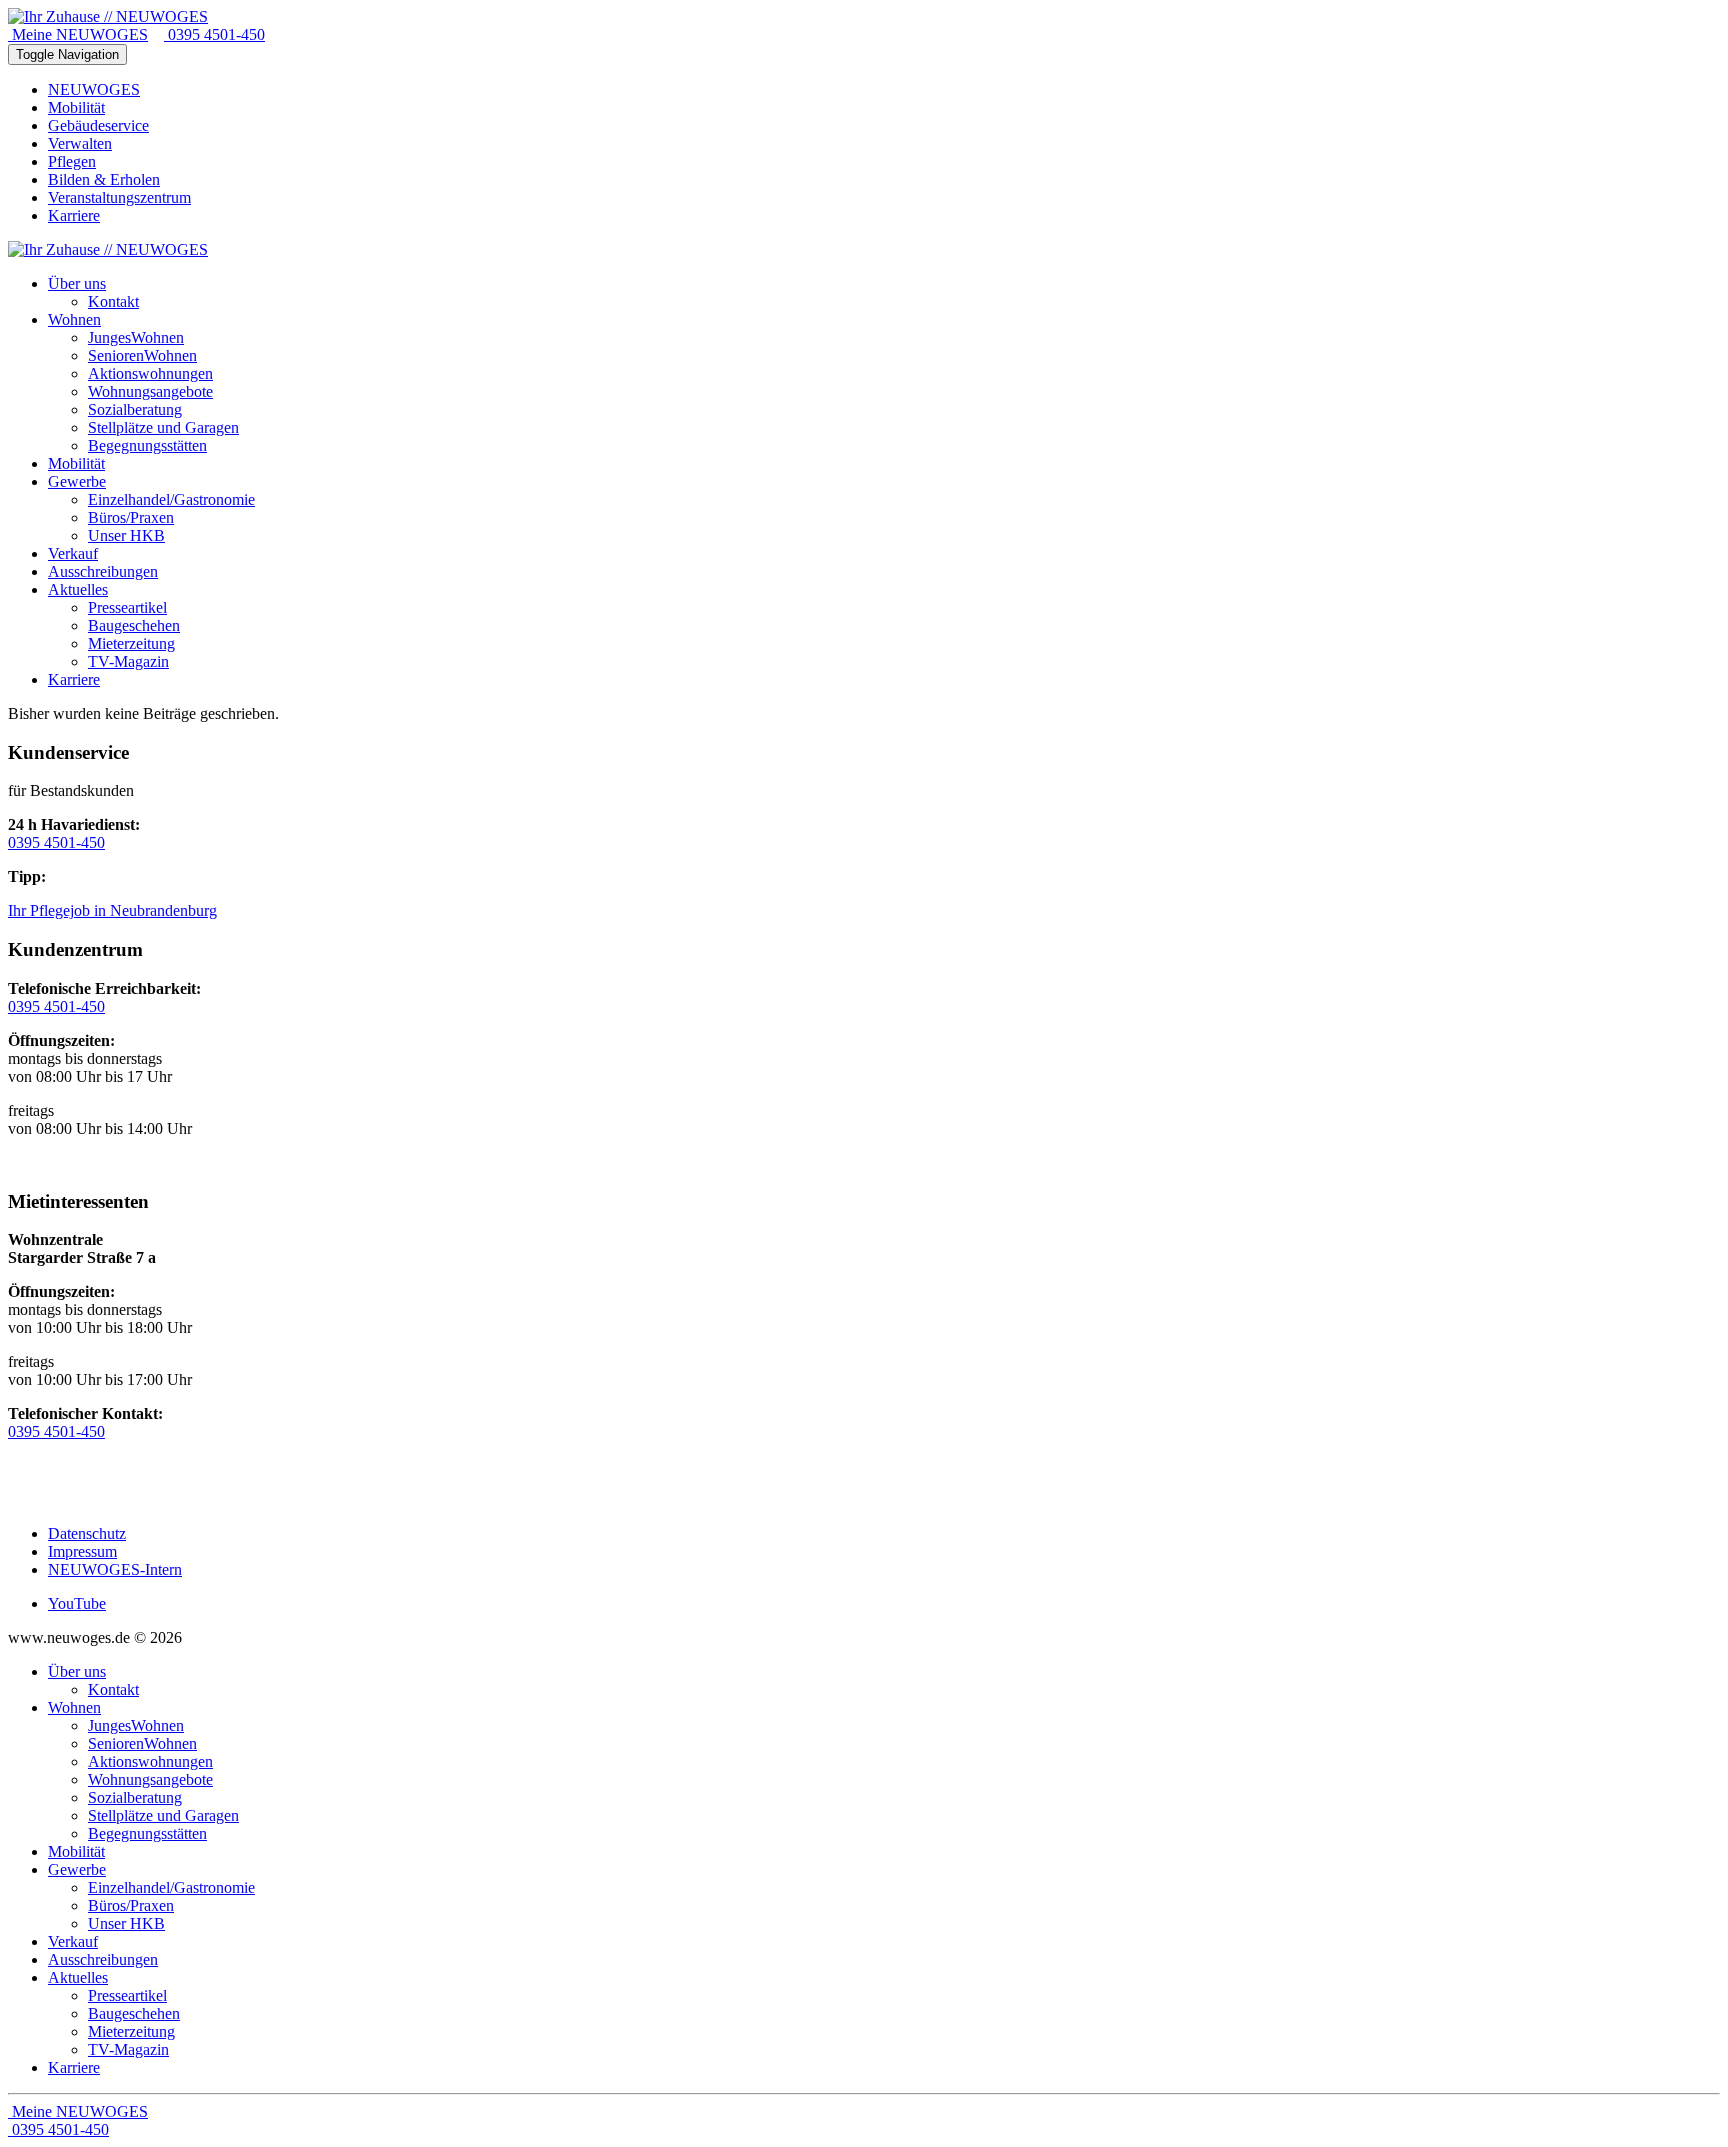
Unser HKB (126, 1923)
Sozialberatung (135, 1797)
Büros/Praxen (131, 1905)
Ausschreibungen (103, 1959)
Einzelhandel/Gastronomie (171, 1887)
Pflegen (72, 161)
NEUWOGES (94, 89)
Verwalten (80, 143)
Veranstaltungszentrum (119, 197)
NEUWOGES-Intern (115, 1569)
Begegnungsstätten (147, 1833)
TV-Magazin (128, 2049)
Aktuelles (78, 1977)
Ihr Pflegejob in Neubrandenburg (112, 910)
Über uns (77, 1671)
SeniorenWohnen (142, 1743)
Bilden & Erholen (104, 179)
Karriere (74, 215)
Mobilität (76, 107)
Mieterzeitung (131, 2031)
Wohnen (74, 1707)
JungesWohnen (136, 1725)
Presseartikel (127, 1995)
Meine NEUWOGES (78, 34)
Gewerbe (77, 1869)
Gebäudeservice (98, 125)
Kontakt (113, 1689)
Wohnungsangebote (150, 1779)
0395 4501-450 (214, 34)
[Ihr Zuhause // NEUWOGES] (108, 16)
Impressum (82, 1551)
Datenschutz (87, 1533)
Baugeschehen (134, 2013)
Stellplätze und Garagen (163, 1815)
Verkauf (73, 1941)
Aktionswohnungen (150, 1761)
